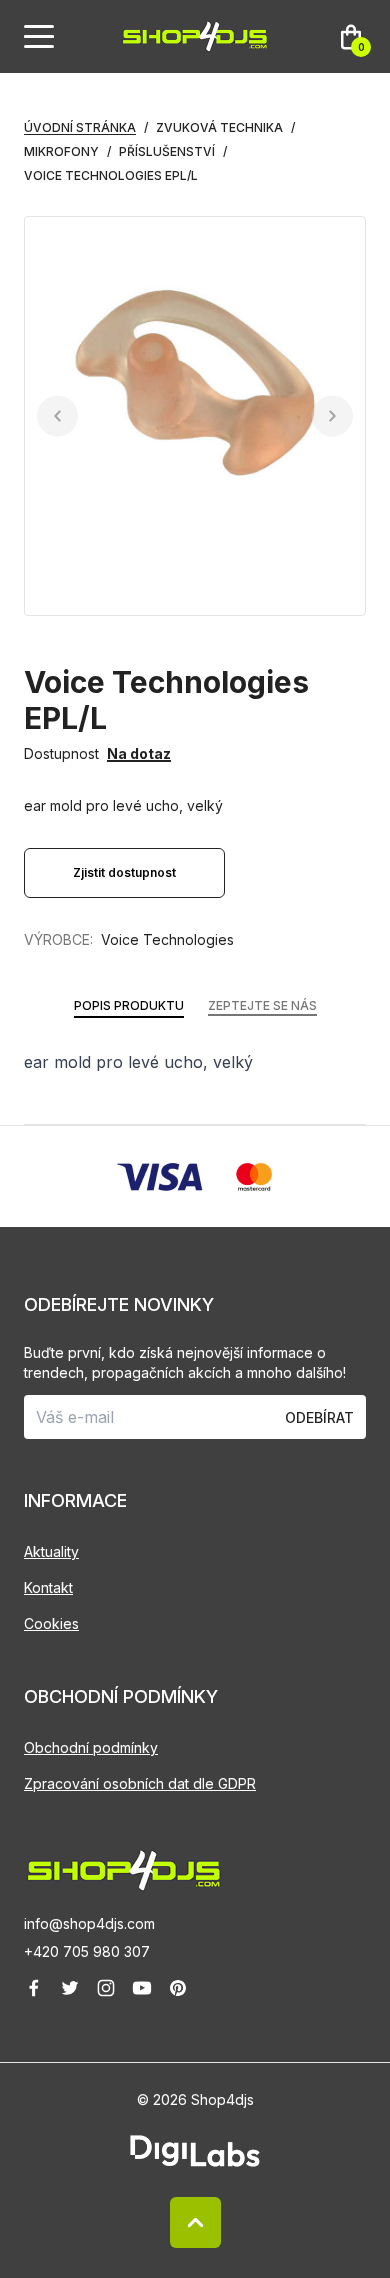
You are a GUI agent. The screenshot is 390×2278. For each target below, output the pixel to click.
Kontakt (48, 1587)
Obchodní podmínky (91, 1747)
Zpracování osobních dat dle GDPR (140, 1783)
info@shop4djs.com (89, 1923)
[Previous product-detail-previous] (57, 416)
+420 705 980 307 (87, 1951)
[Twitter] (70, 1988)
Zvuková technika (219, 127)
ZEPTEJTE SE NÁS (262, 1005)
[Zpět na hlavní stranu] (195, 1870)
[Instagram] (106, 1988)
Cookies (51, 1623)
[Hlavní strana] (195, 36)
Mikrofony (61, 151)
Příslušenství (167, 151)
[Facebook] (34, 1988)
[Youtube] (142, 1988)
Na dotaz (139, 753)
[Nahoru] (195, 2222)
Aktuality (51, 1551)
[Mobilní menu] (39, 37)
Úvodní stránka (80, 127)
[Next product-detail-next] (332, 416)
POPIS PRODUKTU (129, 1005)
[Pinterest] (178, 1988)
